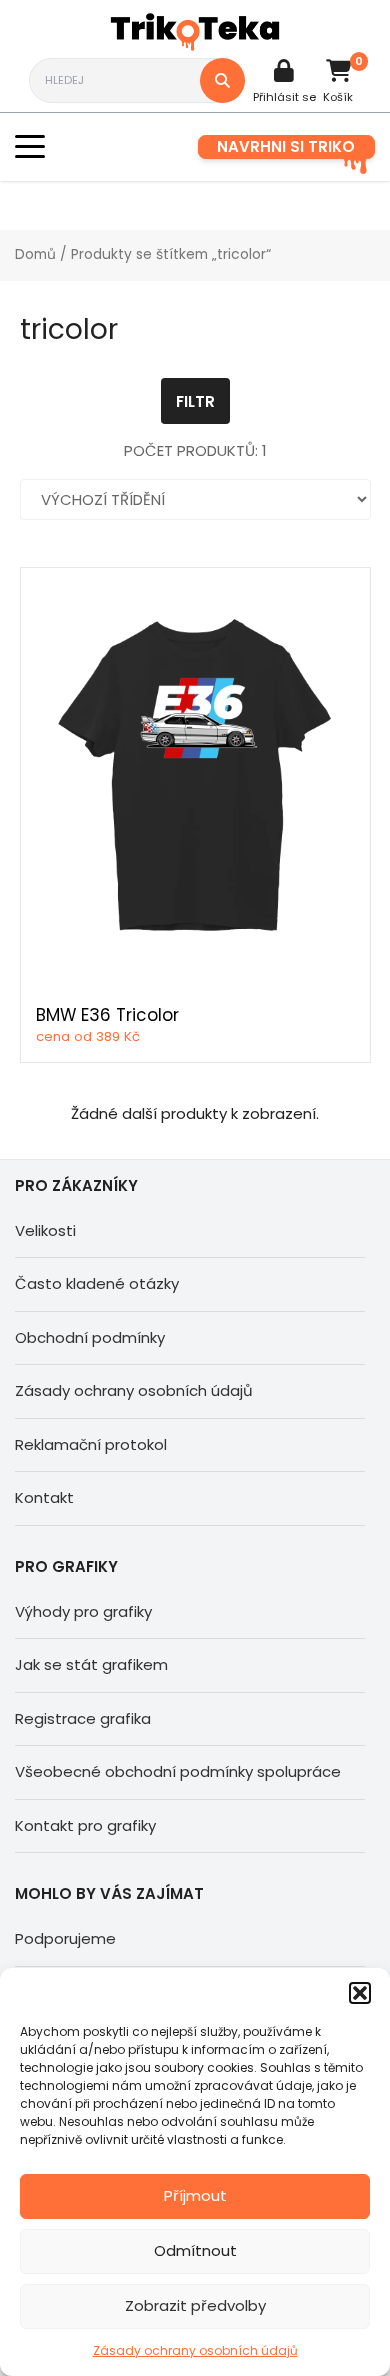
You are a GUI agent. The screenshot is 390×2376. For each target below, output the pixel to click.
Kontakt (44, 1497)
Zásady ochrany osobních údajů (195, 2350)
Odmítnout (195, 2250)
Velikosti (45, 1230)
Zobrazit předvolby (195, 2305)
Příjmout (195, 2195)
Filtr (195, 401)
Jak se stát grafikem (91, 1664)
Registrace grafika (83, 1718)
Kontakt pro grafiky (85, 1825)
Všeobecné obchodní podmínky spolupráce (178, 1771)
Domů (35, 254)
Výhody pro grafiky (83, 1611)
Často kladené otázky (97, 1283)
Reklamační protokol (91, 1444)
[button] (360, 1993)
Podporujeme (65, 1938)
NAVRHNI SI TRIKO (286, 146)
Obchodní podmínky (90, 1337)
